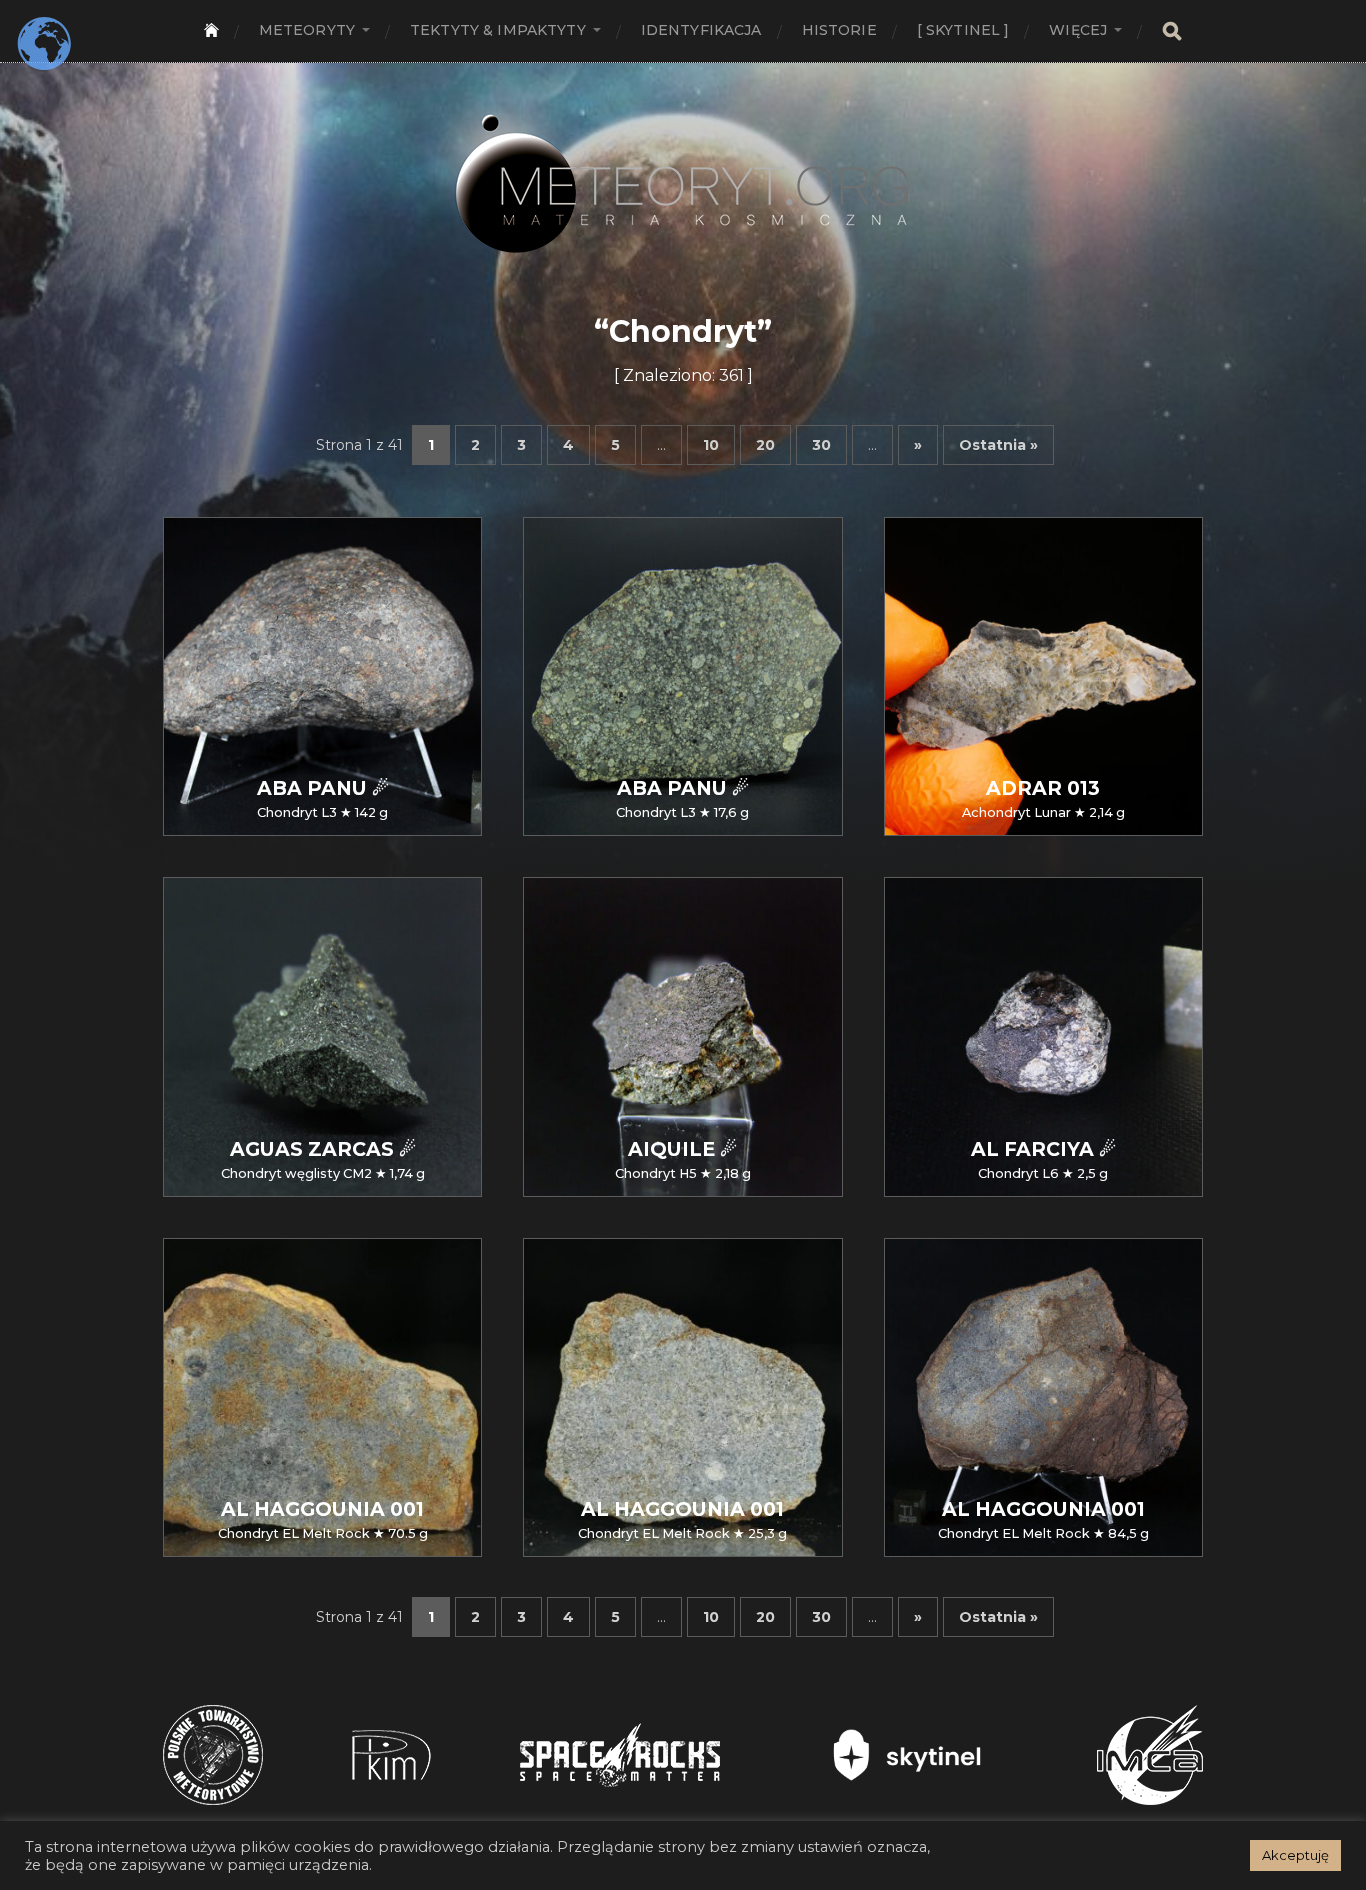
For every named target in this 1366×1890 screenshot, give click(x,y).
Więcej (1078, 30)
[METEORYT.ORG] (683, 161)
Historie (839, 30)
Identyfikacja (701, 30)
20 (765, 445)
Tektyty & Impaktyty (498, 30)
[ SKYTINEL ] (963, 30)
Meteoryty (307, 30)
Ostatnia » (998, 445)
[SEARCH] (1172, 31)
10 (711, 445)
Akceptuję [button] (1295, 1855)
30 (821, 445)
